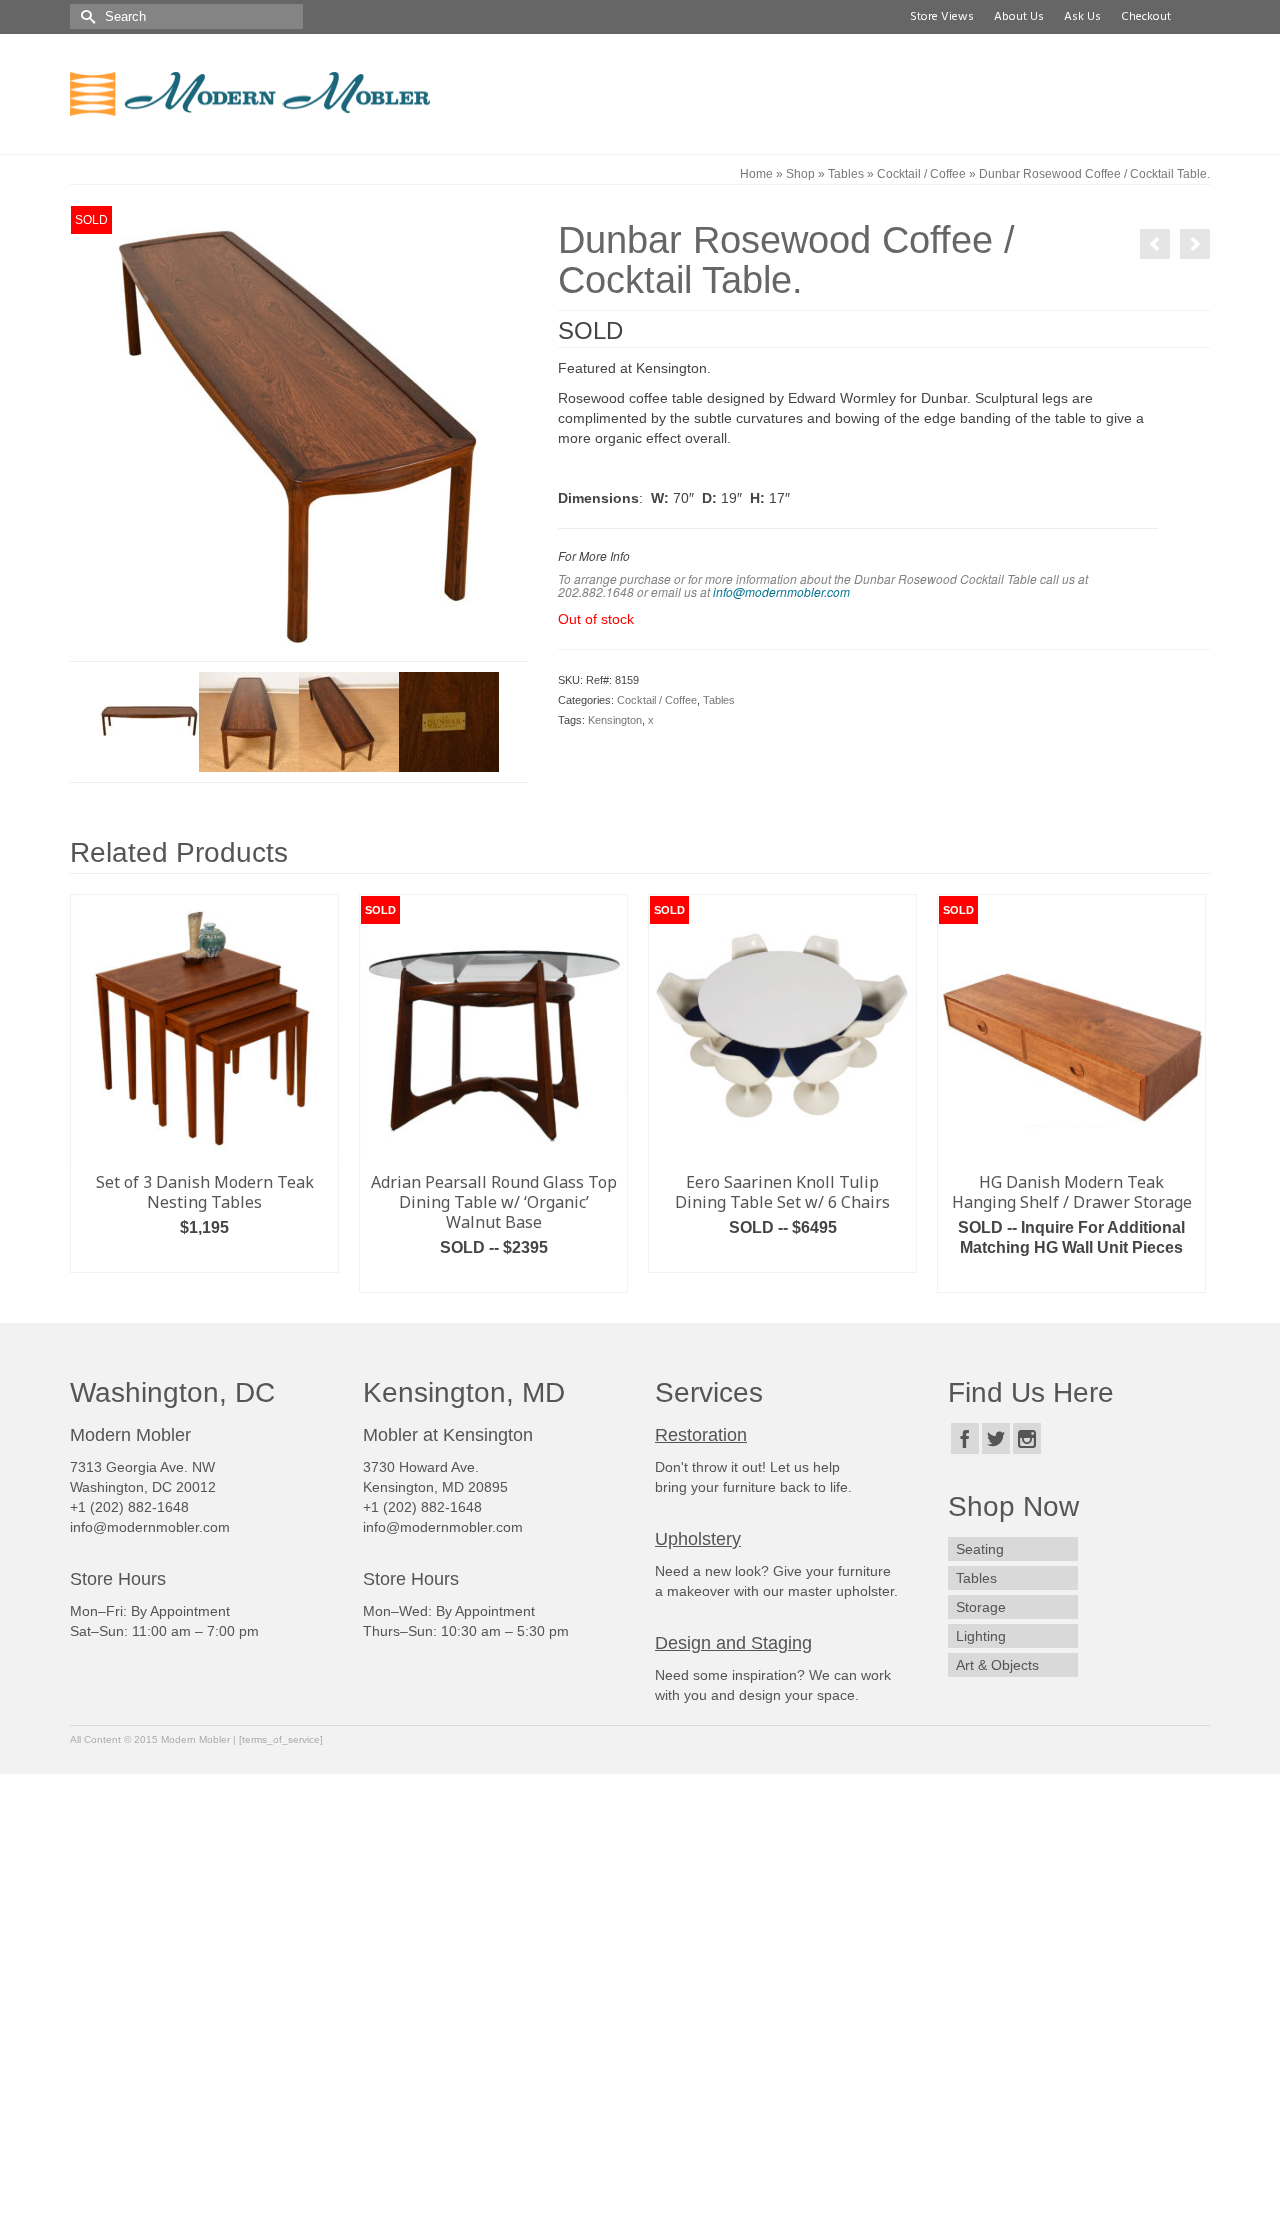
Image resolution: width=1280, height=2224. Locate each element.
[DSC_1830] (299, 432)
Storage (981, 1607)
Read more (494, 1277)
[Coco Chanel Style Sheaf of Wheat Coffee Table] (1155, 244)
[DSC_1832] (349, 721)
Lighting (981, 1636)
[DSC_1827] (149, 721)
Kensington (615, 720)
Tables (719, 700)
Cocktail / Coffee (657, 700)
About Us (1016, 17)
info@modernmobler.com (781, 591)
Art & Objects (997, 1665)
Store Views (939, 17)
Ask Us (1079, 17)
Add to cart (205, 1257)
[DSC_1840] (449, 721)
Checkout (1143, 17)
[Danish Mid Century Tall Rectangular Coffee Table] (1195, 244)
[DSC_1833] (249, 721)
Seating (980, 1549)
